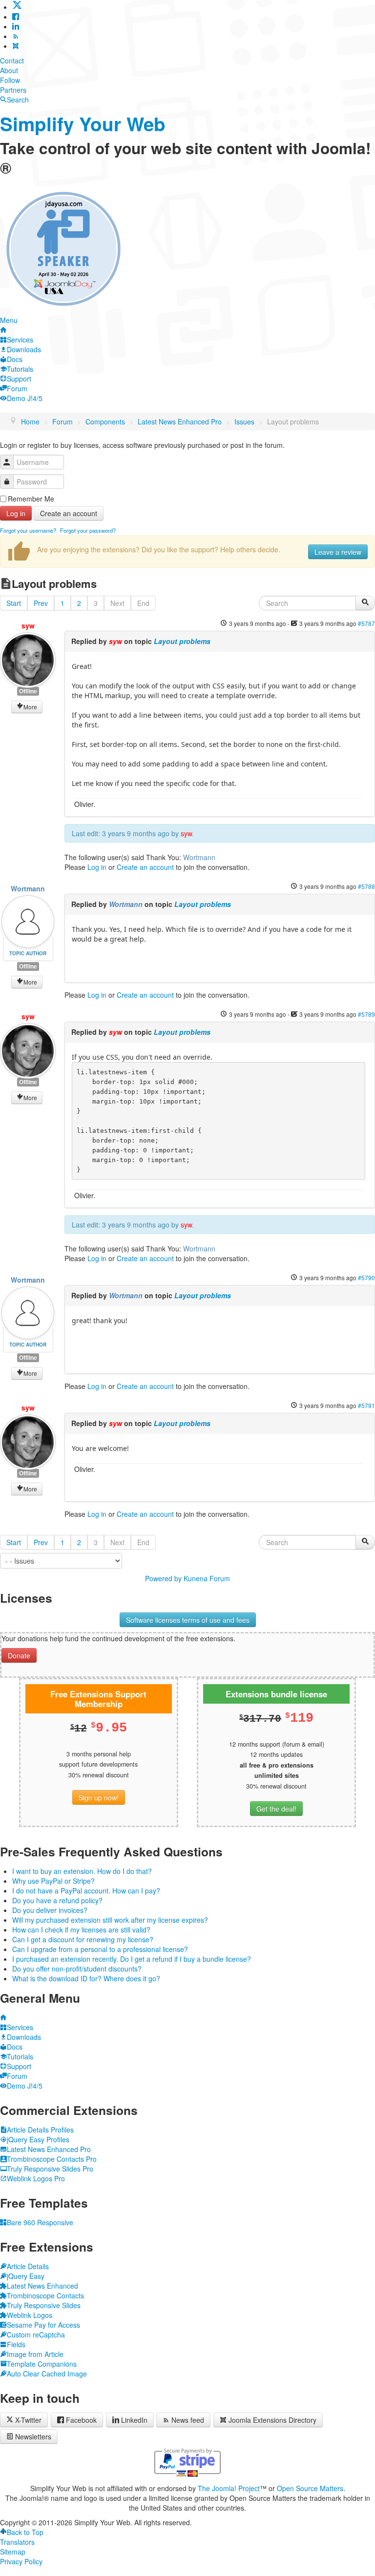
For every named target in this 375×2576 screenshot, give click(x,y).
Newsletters (33, 2436)
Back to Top (25, 2532)
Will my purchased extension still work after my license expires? (110, 1920)
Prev (41, 603)
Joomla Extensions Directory (272, 2420)
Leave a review (338, 552)
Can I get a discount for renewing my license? (83, 1939)
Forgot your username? (28, 530)
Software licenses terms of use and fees (188, 1620)
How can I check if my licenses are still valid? (81, 1930)
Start (14, 603)
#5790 (366, 1278)
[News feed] (16, 36)
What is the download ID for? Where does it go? (86, 1978)
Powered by (163, 1578)
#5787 (366, 623)
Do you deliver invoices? (50, 1910)
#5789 (366, 1014)
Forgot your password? (88, 530)
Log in (16, 513)
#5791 (366, 1405)
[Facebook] (16, 17)
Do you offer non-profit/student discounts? (77, 1969)
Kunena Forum (207, 1578)
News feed (188, 2420)
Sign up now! (99, 1797)
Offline (28, 691)
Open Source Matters (310, 2488)
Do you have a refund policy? (57, 1900)
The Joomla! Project (229, 2488)
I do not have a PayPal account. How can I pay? (86, 1891)
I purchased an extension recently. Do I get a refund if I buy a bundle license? (132, 1959)
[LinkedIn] (16, 26)
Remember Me (31, 499)
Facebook (81, 2420)
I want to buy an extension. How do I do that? (82, 1871)
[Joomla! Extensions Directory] (16, 46)
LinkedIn (134, 2420)
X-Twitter (27, 2420)
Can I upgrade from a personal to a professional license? (100, 1949)
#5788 (366, 886)
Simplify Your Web (83, 124)
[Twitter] (17, 7)
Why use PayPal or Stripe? (53, 1881)
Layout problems (182, 641)
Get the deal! (276, 1809)
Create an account (69, 513)
